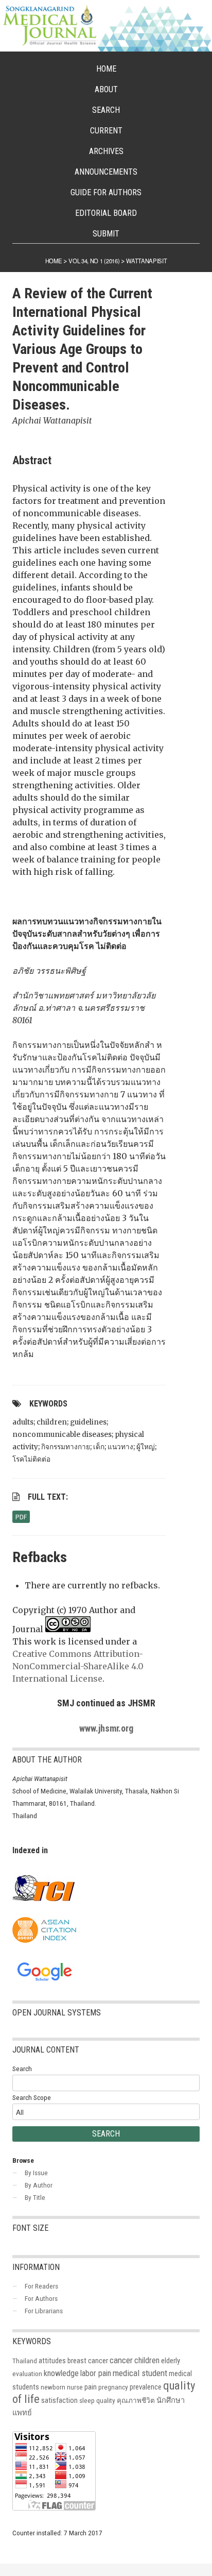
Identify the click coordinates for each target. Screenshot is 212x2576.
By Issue (36, 2173)
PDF (21, 1517)
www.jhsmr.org (106, 1728)
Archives (106, 151)
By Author (39, 2185)
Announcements (106, 172)
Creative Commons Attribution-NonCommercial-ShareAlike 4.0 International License (78, 1666)
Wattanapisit (146, 261)
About (106, 89)
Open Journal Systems (57, 2013)
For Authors (41, 2298)
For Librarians (44, 2311)
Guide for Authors (106, 192)
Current (106, 131)
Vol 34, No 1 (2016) (94, 261)
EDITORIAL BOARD (106, 213)
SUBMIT (106, 234)
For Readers (41, 2286)
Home (106, 69)
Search (106, 110)
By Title (35, 2197)
